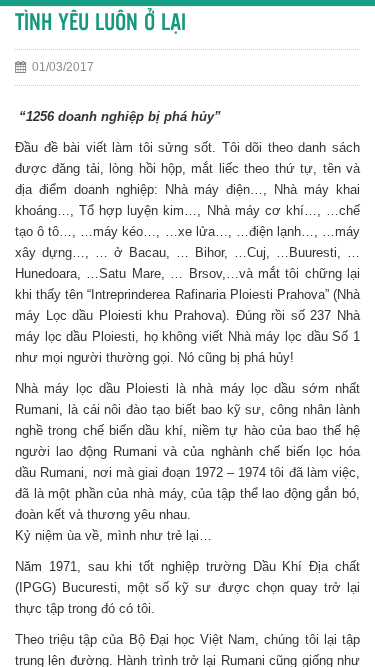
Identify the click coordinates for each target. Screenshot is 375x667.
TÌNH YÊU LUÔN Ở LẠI (100, 23)
